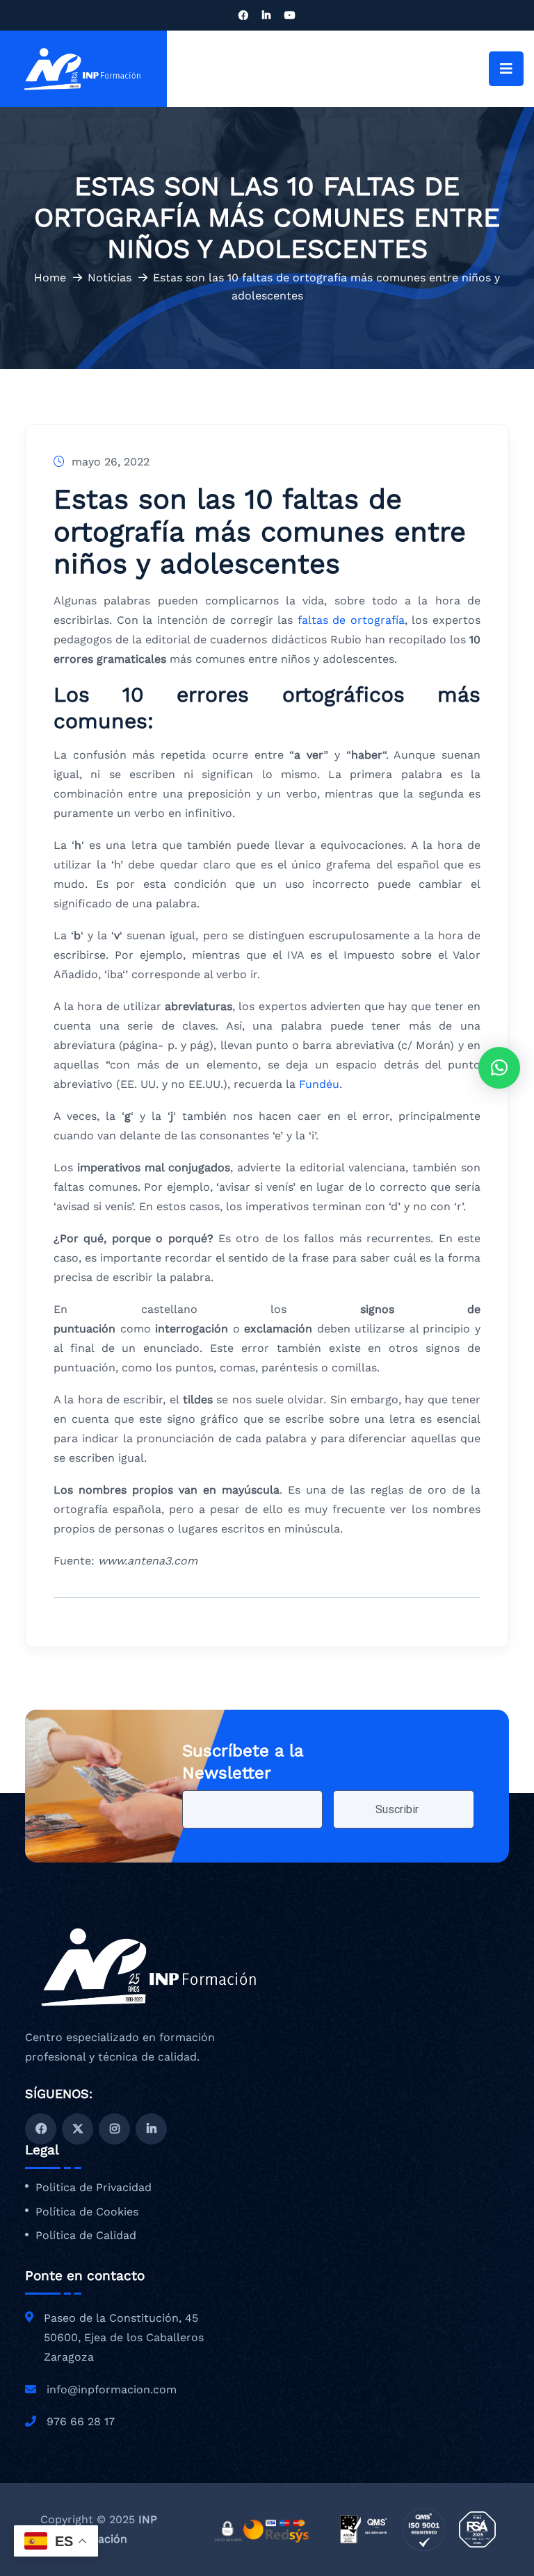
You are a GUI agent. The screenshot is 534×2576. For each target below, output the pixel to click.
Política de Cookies (87, 2212)
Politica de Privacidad (94, 2188)
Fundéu (319, 1084)
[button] (499, 1068)
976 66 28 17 (81, 2421)
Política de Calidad (86, 2236)
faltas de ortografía (351, 620)
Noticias (110, 278)
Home (50, 278)
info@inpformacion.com (112, 2389)
